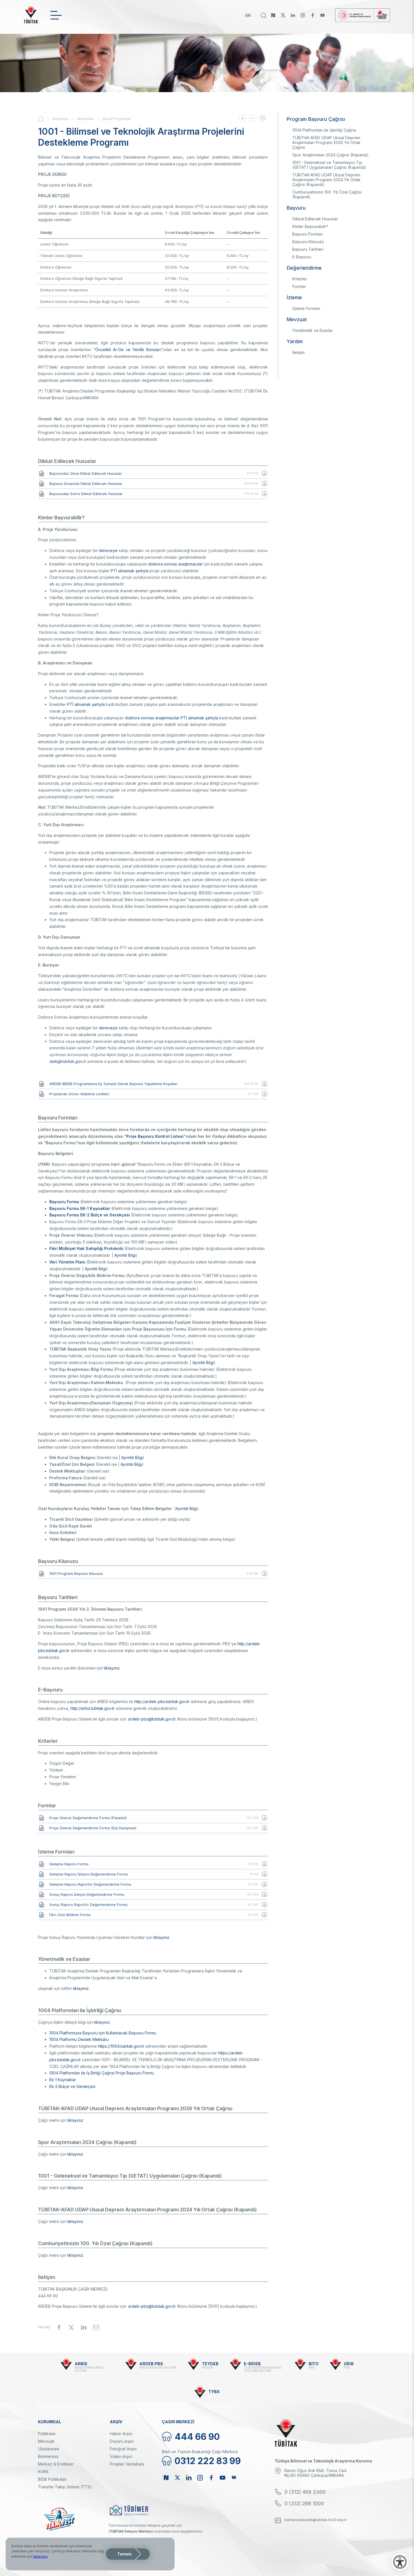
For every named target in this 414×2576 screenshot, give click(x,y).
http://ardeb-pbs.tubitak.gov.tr (162, 1702)
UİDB (349, 2364)
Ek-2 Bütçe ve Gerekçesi (72, 2086)
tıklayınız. (162, 1937)
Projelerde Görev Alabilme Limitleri (79, 1094)
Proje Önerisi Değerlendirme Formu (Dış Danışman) (93, 1828)
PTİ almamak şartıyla (130, 571)
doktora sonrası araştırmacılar (175, 564)
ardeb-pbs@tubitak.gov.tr (152, 1719)
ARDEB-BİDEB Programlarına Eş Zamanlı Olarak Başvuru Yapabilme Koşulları (113, 1084)
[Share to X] (71, 2327)
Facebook (313, 15)
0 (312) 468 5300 (305, 2492)
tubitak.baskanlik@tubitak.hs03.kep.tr (316, 2520)
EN (248, 15)
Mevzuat (46, 2441)
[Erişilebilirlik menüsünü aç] (400, 2562)
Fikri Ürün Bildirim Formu (70, 1915)
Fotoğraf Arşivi (123, 2449)
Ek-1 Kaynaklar (63, 2080)
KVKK (43, 2472)
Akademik (85, 119)
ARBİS (81, 2364)
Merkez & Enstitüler (56, 2464)
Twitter (283, 15)
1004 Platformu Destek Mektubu (79, 2039)
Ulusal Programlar (116, 119)
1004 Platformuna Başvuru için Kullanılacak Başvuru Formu (103, 2033)
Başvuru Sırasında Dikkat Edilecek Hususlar (86, 484)
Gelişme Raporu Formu (69, 1864)
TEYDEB (210, 2364)
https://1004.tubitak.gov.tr (121, 2046)
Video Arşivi (121, 2456)
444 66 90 (197, 2437)
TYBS (214, 2392)
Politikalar (47, 2434)
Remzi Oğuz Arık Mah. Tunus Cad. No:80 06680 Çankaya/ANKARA (316, 2473)
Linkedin (293, 15)
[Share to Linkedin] (84, 2327)
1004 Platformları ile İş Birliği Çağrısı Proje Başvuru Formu (102, 2073)
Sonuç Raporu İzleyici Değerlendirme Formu (87, 1895)
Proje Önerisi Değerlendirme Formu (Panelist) (88, 1818)
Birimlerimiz (48, 2456)
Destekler (60, 119)
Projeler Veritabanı (127, 2464)
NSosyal (273, 15)
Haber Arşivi (121, 2434)
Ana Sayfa (45, 119)
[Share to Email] (96, 2327)
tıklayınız (112, 1668)
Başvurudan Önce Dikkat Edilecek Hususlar (86, 474)
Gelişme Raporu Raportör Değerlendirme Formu (90, 1884)
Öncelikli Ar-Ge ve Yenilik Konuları (128, 350)
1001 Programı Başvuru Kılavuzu (76, 1574)
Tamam (124, 2554)
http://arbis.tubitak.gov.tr (93, 1708)
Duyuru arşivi (122, 2441)
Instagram (303, 15)
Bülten (234, 2478)
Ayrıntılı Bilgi (125, 1255)
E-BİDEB (252, 2364)
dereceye (108, 550)
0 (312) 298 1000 (304, 2503)
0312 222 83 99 (208, 2461)
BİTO (314, 2364)
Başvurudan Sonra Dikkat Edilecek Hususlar (86, 494)
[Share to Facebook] (59, 2327)
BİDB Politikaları (52, 2479)
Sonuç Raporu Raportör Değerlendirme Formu (88, 1905)
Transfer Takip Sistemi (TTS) (65, 2487)
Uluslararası (49, 2449)
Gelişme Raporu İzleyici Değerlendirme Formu (89, 1874)
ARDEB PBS (151, 2364)
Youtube (322, 15)
